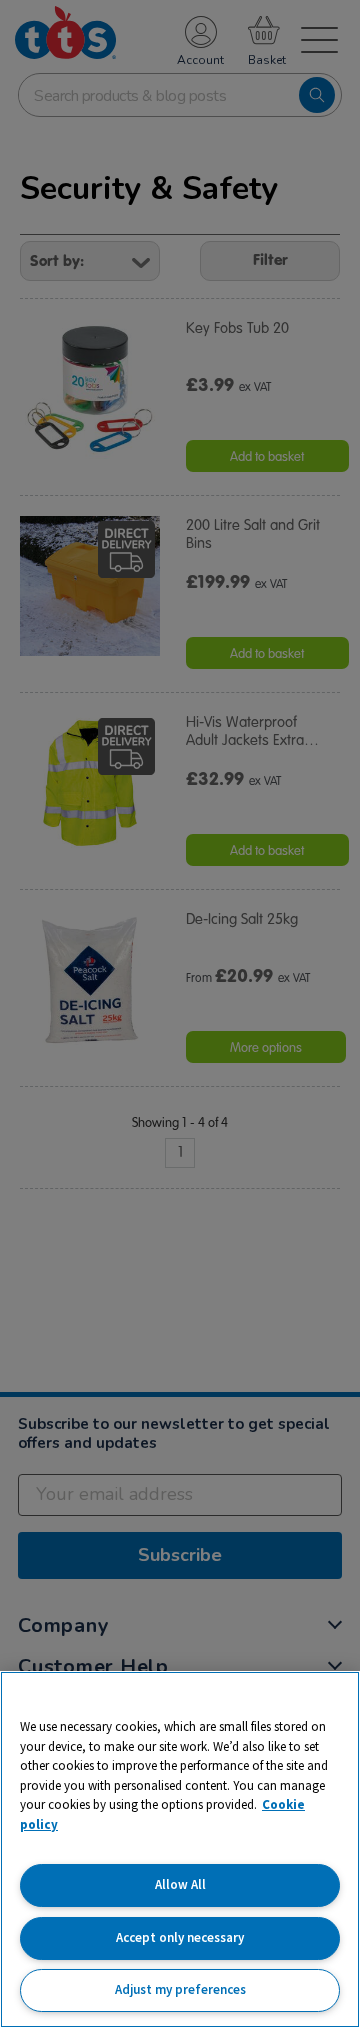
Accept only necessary (180, 1937)
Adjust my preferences (180, 1989)
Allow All (180, 1884)
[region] (180, 1849)
